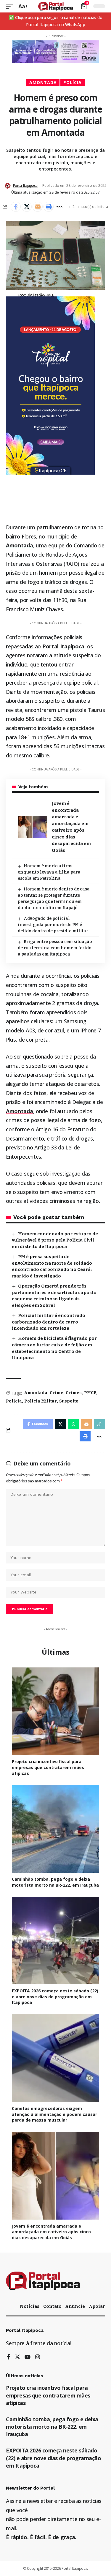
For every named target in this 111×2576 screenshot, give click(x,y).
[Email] (38, 207)
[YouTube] (28, 2357)
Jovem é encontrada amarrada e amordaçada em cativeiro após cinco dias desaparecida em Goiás (51, 2232)
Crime (57, 1393)
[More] (59, 207)
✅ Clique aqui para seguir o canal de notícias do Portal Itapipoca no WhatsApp (56, 21)
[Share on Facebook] (16, 207)
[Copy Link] (99, 1424)
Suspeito (69, 1401)
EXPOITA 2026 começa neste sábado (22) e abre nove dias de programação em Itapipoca (55, 1997)
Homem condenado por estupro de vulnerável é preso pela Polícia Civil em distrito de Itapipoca (55, 1240)
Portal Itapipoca (25, 185)
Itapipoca (72, 646)
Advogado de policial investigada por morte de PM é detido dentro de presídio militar (53, 925)
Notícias (30, 2306)
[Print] (49, 207)
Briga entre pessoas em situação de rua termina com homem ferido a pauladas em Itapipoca (55, 948)
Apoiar (97, 2306)
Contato (52, 2306)
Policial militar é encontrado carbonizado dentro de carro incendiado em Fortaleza (49, 1322)
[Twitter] (17, 2357)
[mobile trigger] (11, 6)
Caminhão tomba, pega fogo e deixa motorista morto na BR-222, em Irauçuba (55, 1882)
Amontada (43, 82)
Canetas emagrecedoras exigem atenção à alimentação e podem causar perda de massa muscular (54, 2114)
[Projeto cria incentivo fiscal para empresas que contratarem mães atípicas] (55, 1711)
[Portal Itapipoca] (55, 6)
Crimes (74, 1393)
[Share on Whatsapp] (73, 1424)
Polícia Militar (41, 1401)
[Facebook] (8, 2357)
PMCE (90, 1393)
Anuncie (75, 2306)
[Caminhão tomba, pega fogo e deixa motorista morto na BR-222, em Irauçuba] (55, 1829)
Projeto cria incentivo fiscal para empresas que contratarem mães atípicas (48, 1767)
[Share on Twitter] (27, 207)
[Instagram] (38, 2357)
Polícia (73, 82)
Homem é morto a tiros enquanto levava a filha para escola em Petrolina (49, 872)
